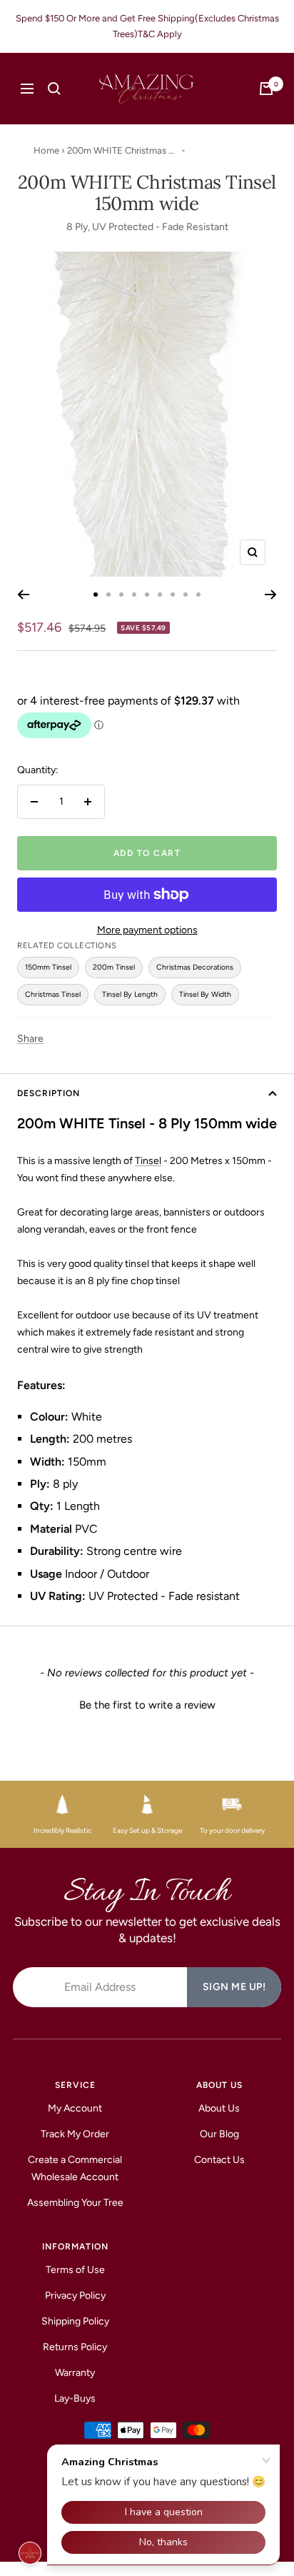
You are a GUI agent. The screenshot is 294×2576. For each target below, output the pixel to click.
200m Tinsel (114, 967)
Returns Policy (75, 2347)
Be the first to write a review (147, 1705)
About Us (219, 2108)
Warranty (75, 2373)
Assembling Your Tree (75, 2203)
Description (49, 1093)
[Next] (271, 595)
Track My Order (75, 2134)
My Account (75, 2108)
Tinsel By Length (130, 994)
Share (30, 1039)
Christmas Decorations (195, 967)
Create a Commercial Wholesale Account (75, 2168)
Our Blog (219, 2134)
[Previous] (23, 595)
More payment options (147, 930)
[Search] (54, 89)
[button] (147, 1704)
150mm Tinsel (48, 967)
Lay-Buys (75, 2398)
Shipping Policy (75, 2321)
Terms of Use (75, 2270)
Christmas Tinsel (53, 994)
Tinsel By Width (205, 994)
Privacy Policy (75, 2296)
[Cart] (266, 89)
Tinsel (148, 1161)
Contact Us (219, 2160)
